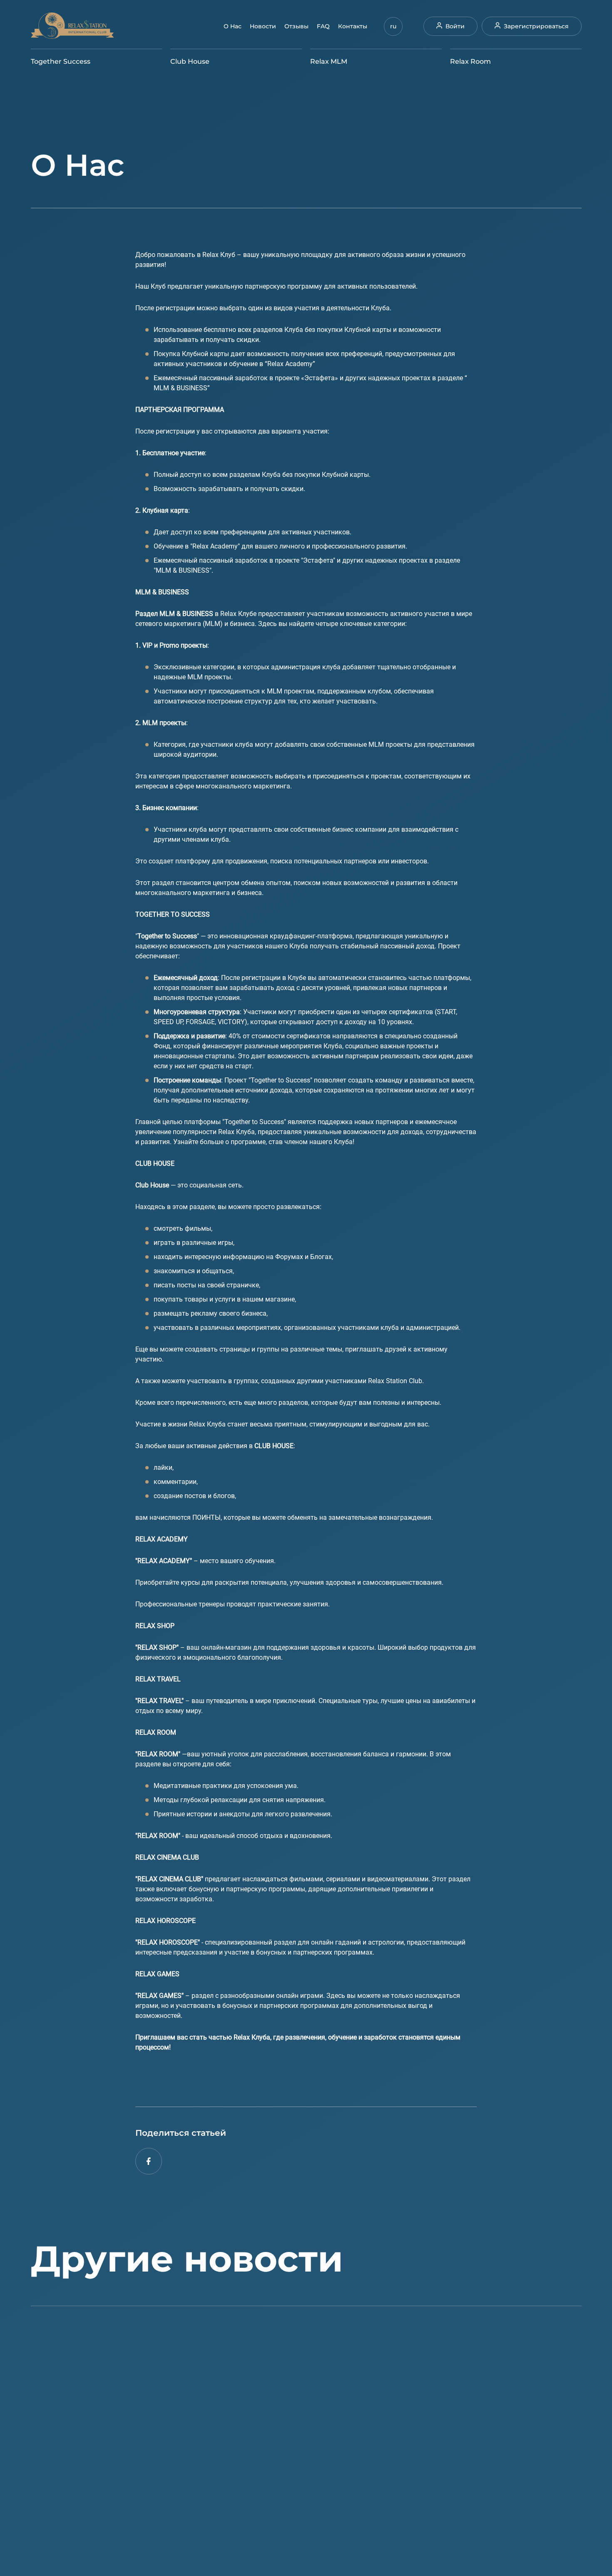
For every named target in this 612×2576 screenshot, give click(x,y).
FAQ (323, 26)
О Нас (233, 26)
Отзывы (296, 26)
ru (393, 26)
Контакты (353, 26)
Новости (263, 26)
